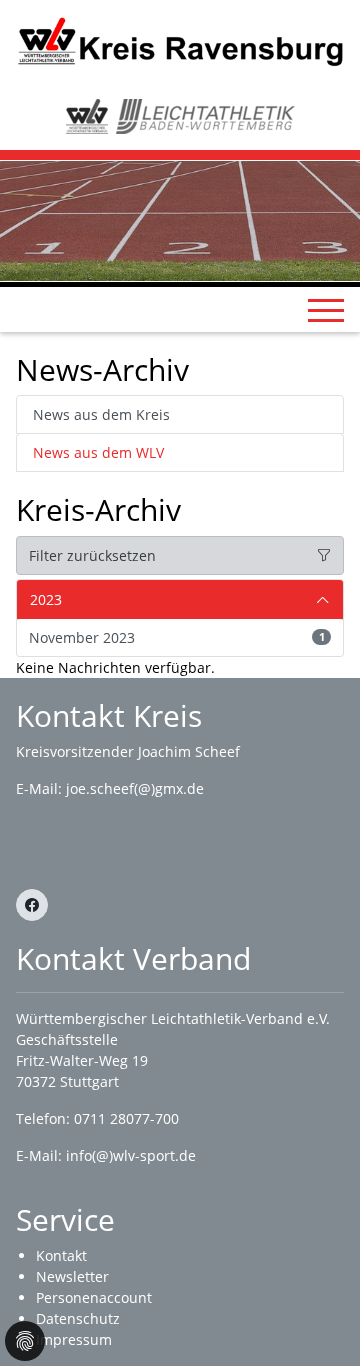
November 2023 (177, 637)
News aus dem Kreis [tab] (101, 414)
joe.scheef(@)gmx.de (135, 788)
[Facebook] (32, 905)
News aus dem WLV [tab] (98, 452)
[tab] (180, 600)
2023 (46, 599)
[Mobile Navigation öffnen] (326, 310)
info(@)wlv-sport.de (131, 1155)
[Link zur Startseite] (180, 39)
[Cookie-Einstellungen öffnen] (25, 1341)
